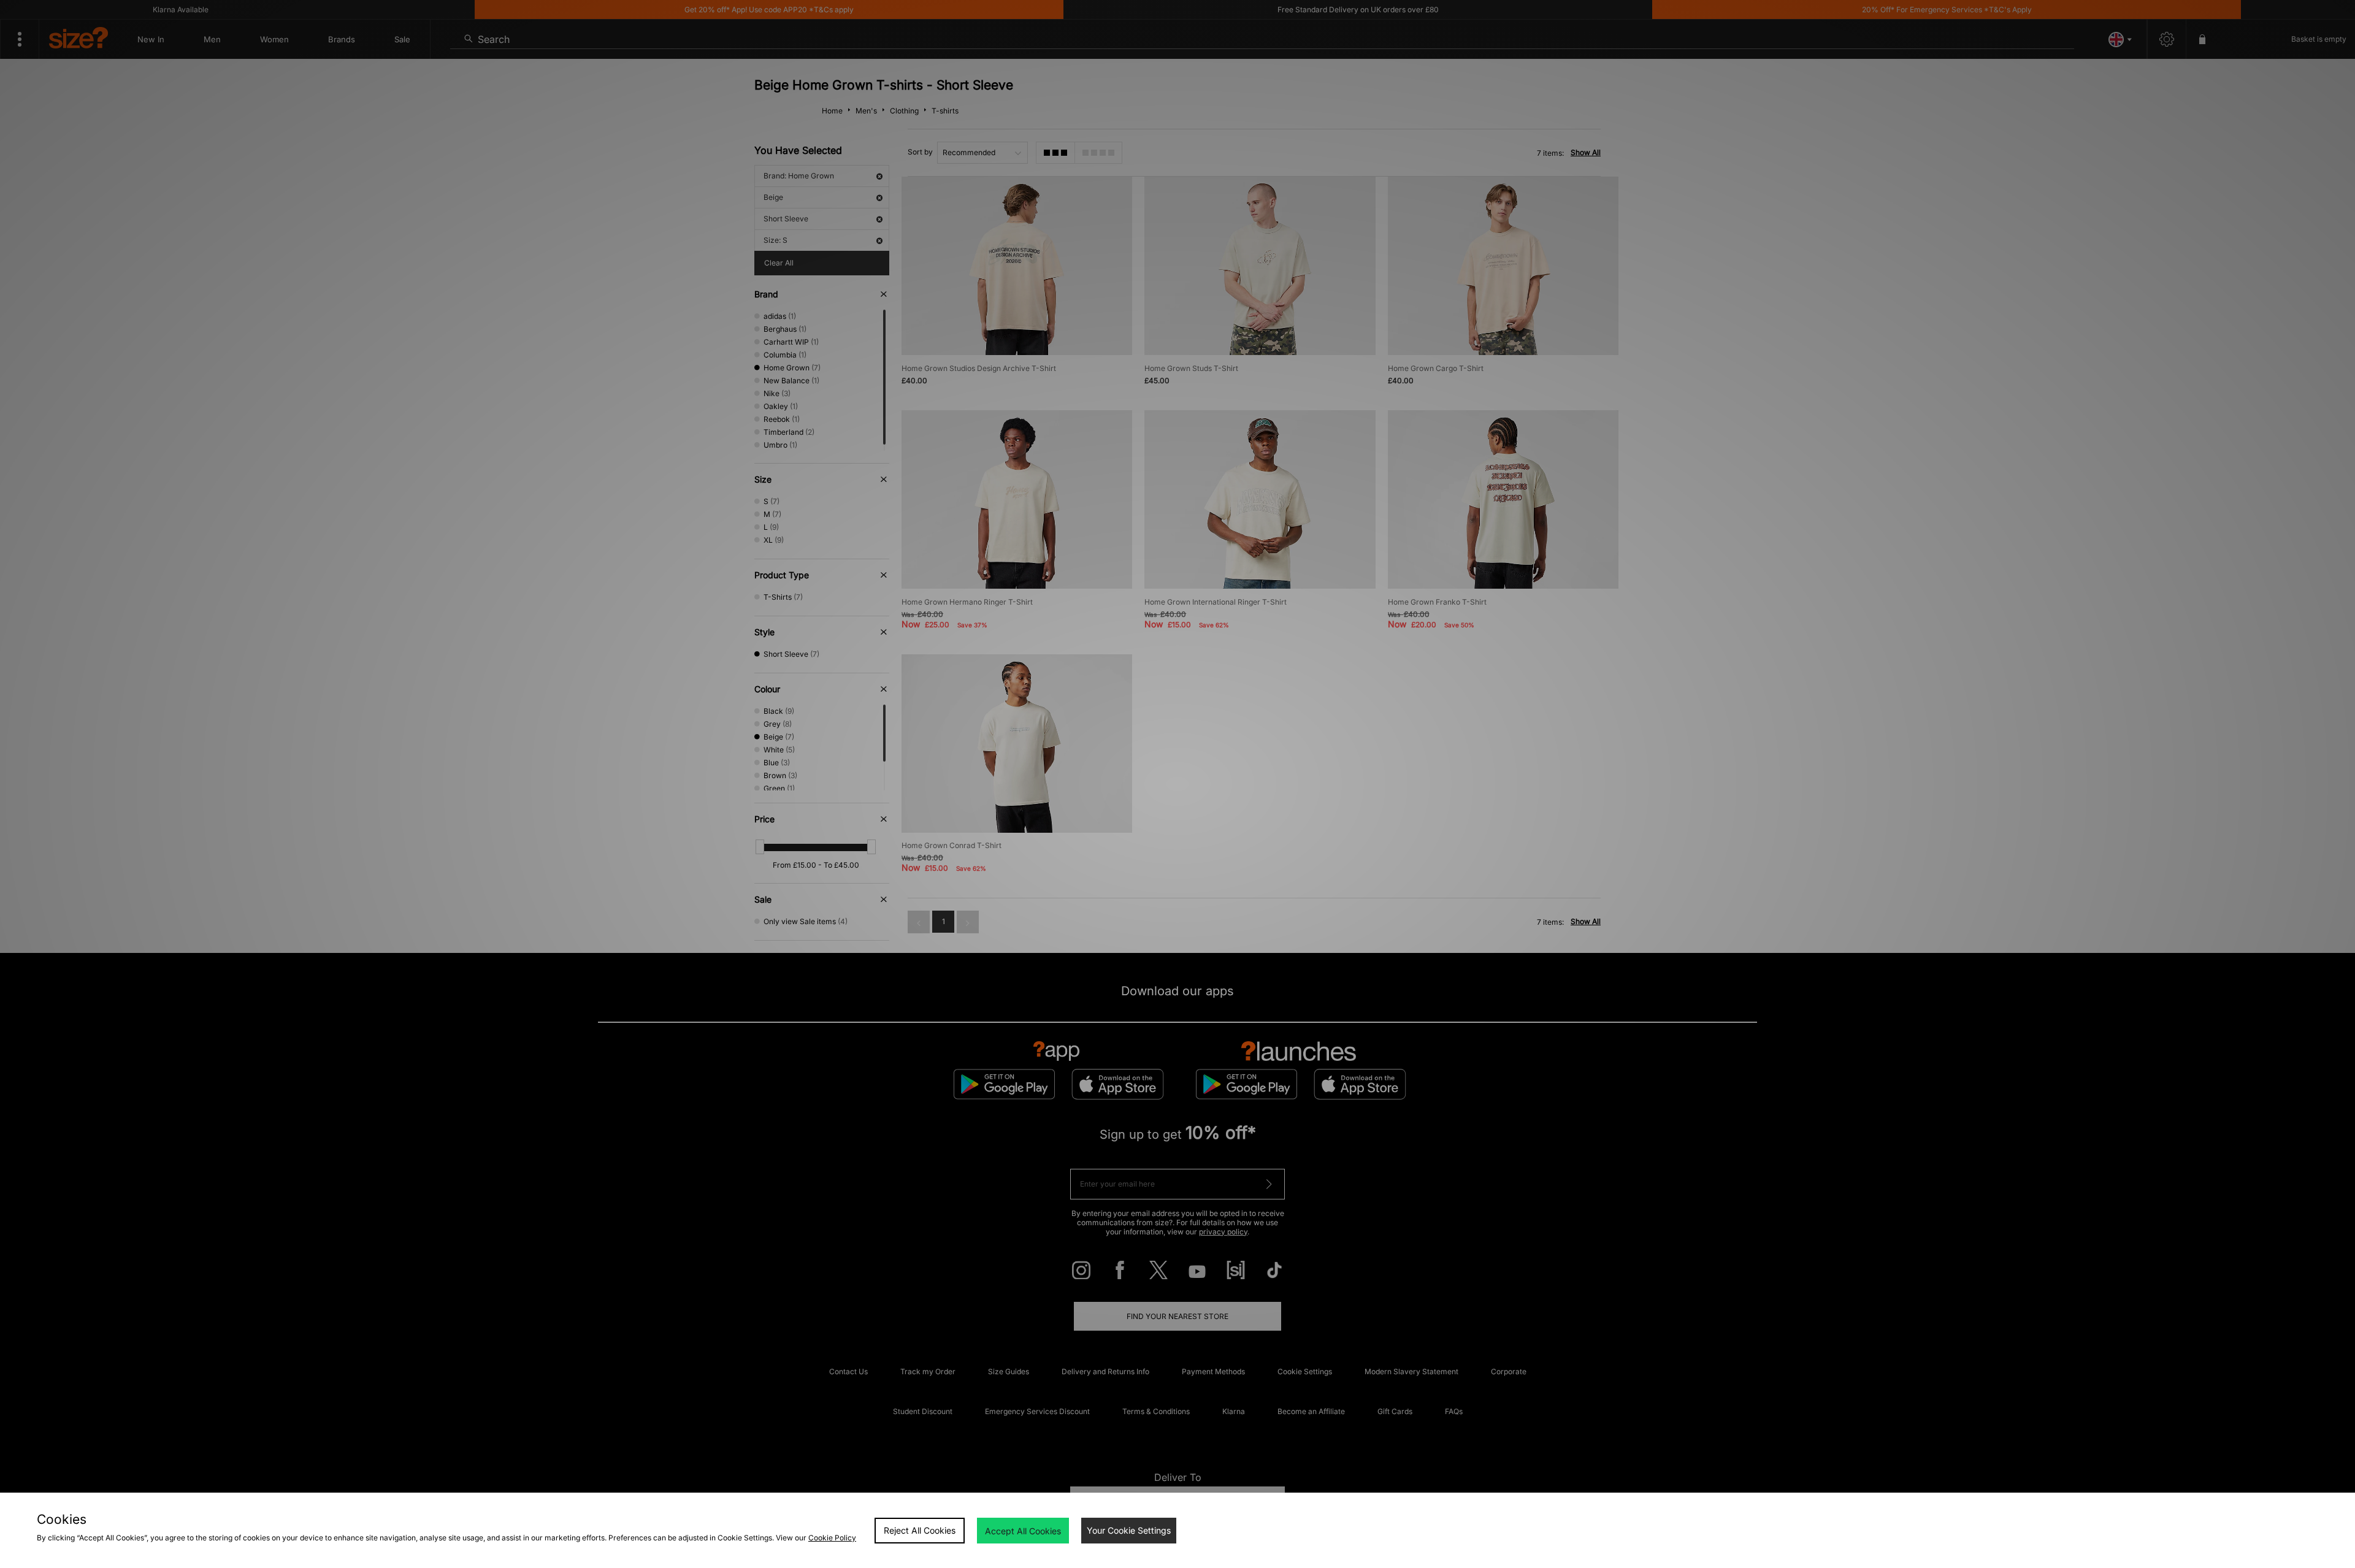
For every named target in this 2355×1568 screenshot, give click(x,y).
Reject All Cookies (920, 1530)
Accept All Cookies (1023, 1531)
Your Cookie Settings (1129, 1530)
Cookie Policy (832, 1538)
